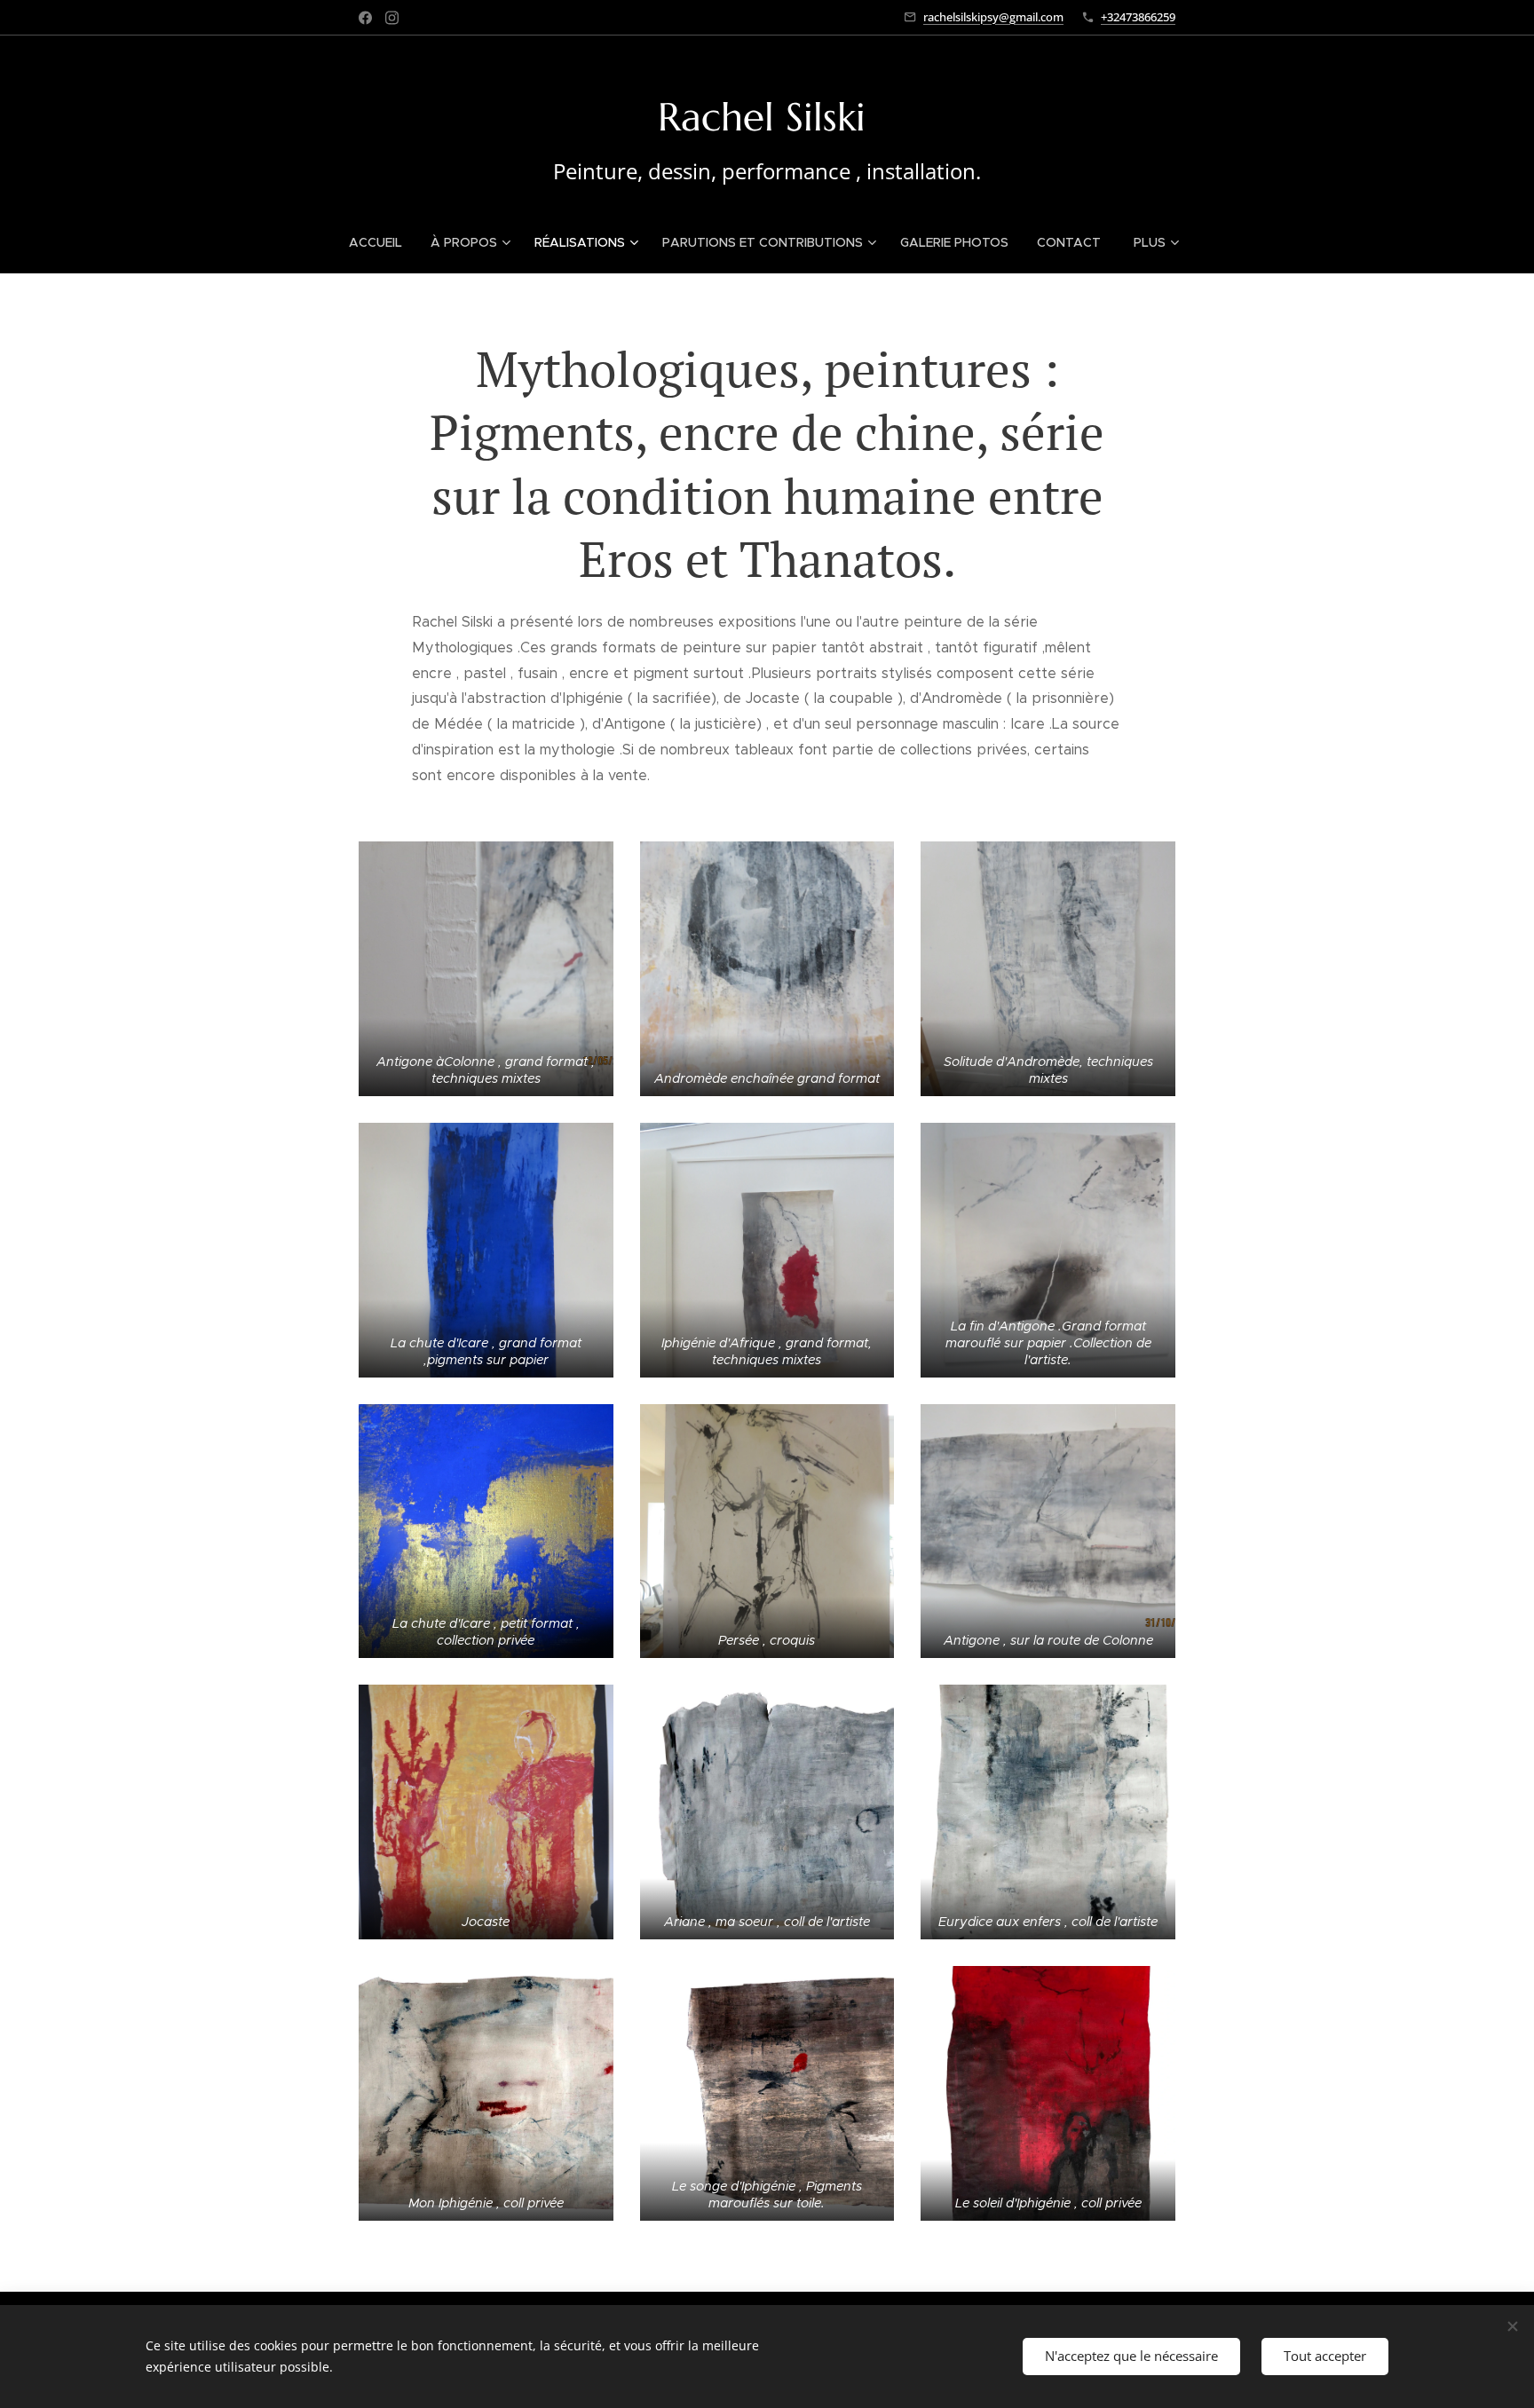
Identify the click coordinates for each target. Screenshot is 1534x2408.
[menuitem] (383, 242)
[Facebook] (365, 18)
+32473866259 (1138, 17)
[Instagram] (392, 18)
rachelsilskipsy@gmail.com (993, 17)
